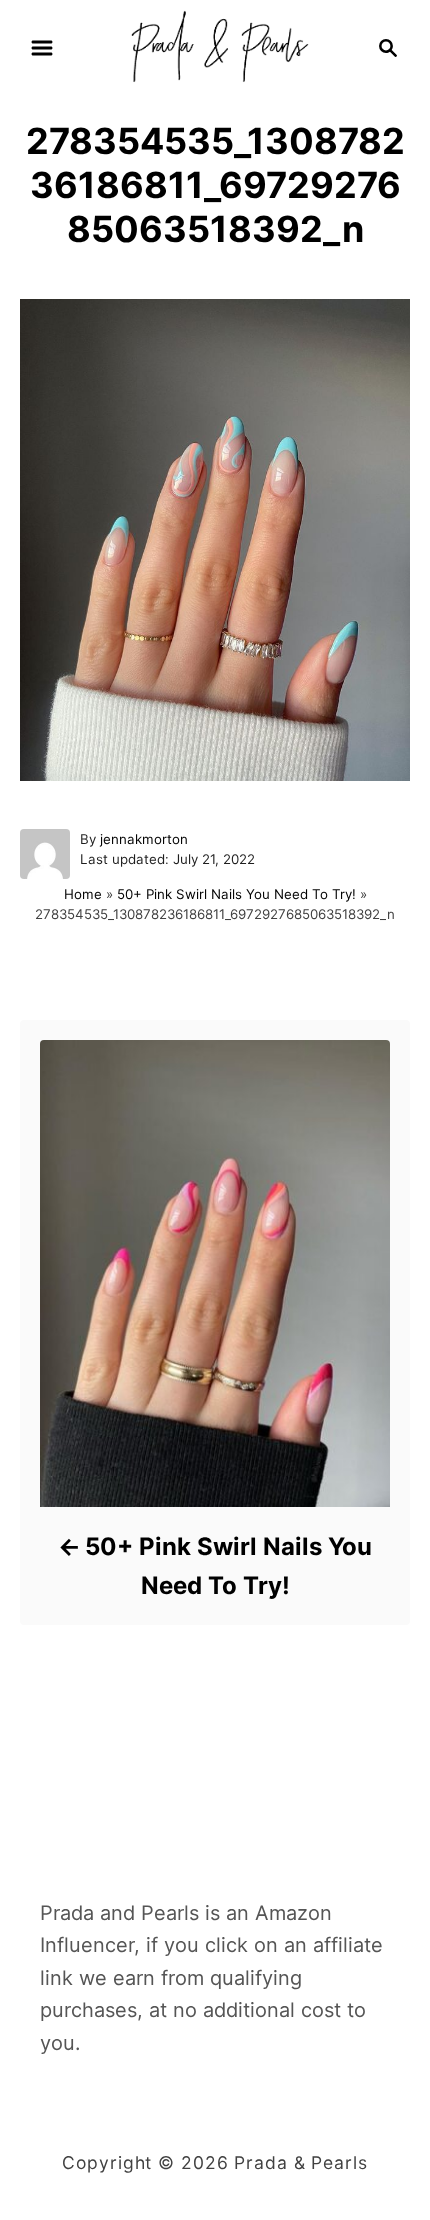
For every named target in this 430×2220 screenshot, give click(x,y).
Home (83, 894)
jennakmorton (144, 839)
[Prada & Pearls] (214, 46)
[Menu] (42, 48)
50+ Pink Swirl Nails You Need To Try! (236, 894)
